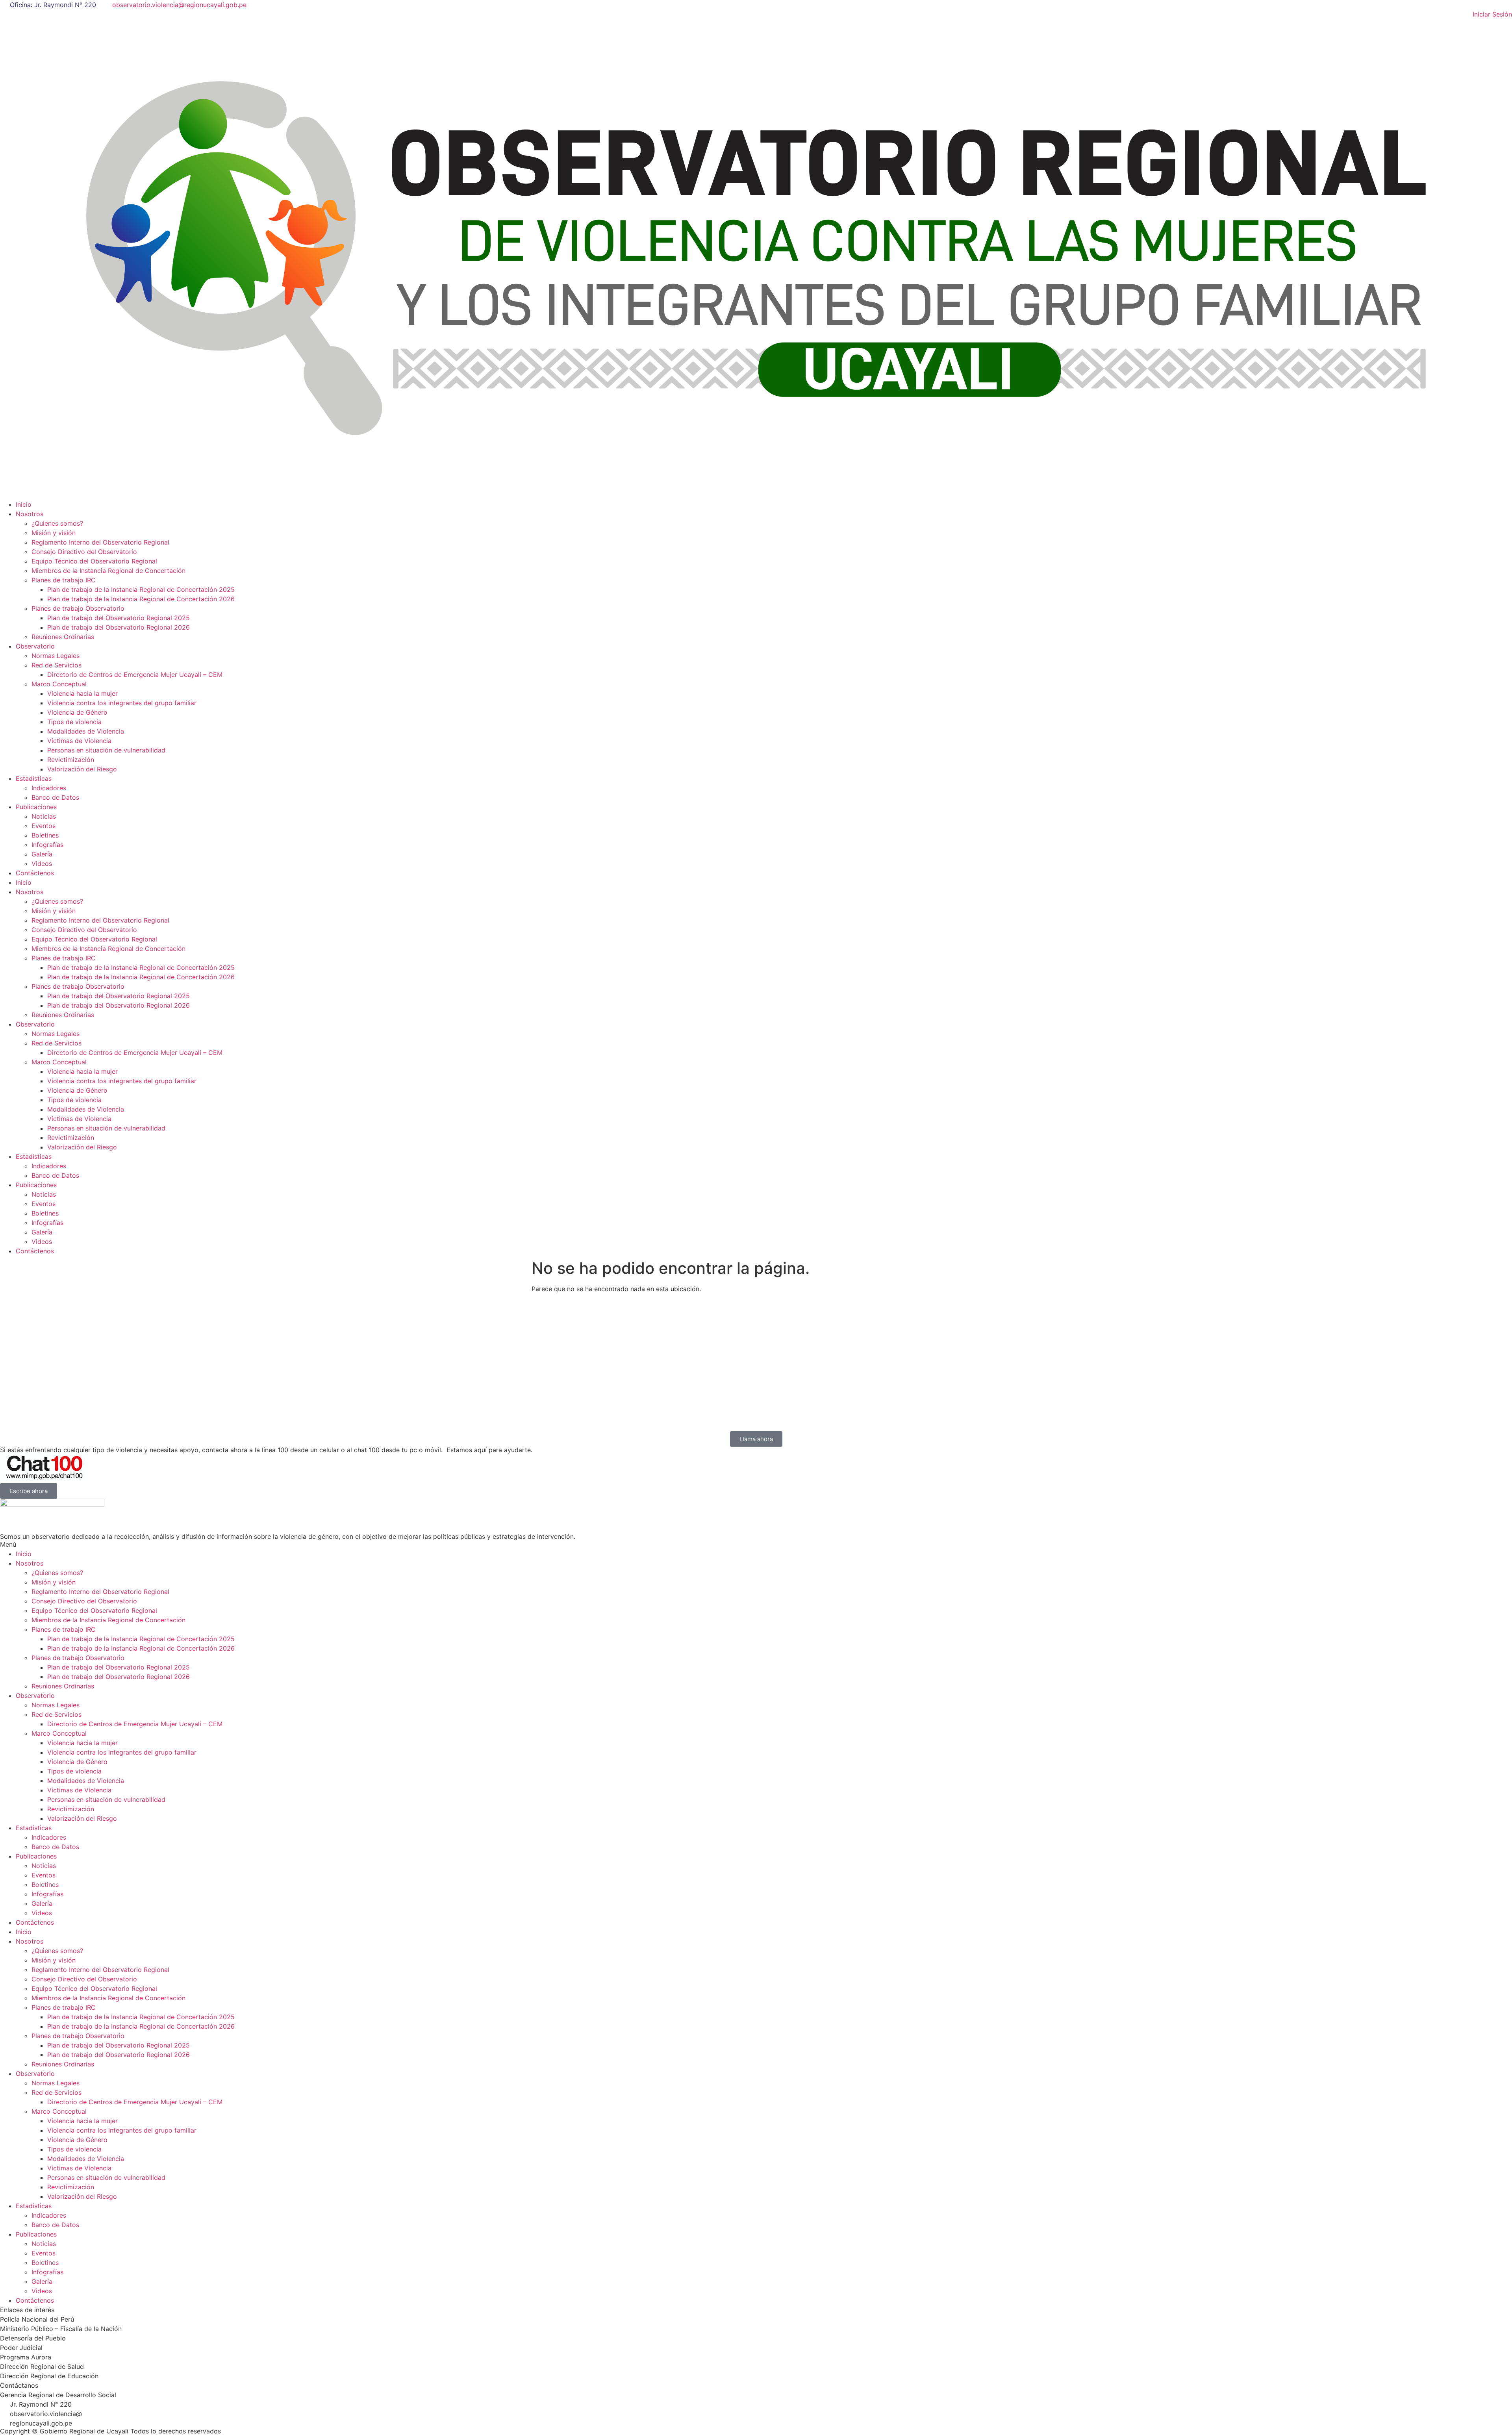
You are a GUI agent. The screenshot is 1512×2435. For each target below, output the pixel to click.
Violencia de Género (77, 712)
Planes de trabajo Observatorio (78, 608)
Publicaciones (36, 807)
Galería (42, 854)
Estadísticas (34, 778)
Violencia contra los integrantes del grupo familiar (122, 703)
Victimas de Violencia (79, 741)
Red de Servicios (57, 665)
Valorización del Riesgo (82, 769)
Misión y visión (54, 533)
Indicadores (49, 788)
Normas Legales (56, 656)
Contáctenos (35, 873)
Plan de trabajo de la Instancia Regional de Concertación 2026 (141, 599)
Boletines (45, 835)
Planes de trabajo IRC (64, 580)
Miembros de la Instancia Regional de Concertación (108, 571)
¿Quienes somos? (57, 523)
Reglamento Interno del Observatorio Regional (100, 542)
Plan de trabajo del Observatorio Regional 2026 (119, 627)
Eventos (44, 826)
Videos (42, 864)
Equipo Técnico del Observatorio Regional (94, 561)
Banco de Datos (55, 797)
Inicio (24, 504)
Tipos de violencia (74, 722)
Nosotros (30, 514)
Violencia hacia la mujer (82, 693)
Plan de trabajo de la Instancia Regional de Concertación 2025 (141, 589)
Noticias (44, 816)
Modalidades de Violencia (86, 731)
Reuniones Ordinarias (63, 637)
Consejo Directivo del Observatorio (84, 552)
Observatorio (35, 646)
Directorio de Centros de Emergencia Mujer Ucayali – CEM (135, 675)
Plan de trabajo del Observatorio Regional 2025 (119, 618)
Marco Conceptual (59, 684)
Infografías (47, 845)
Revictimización (71, 760)
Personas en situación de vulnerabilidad (106, 750)
